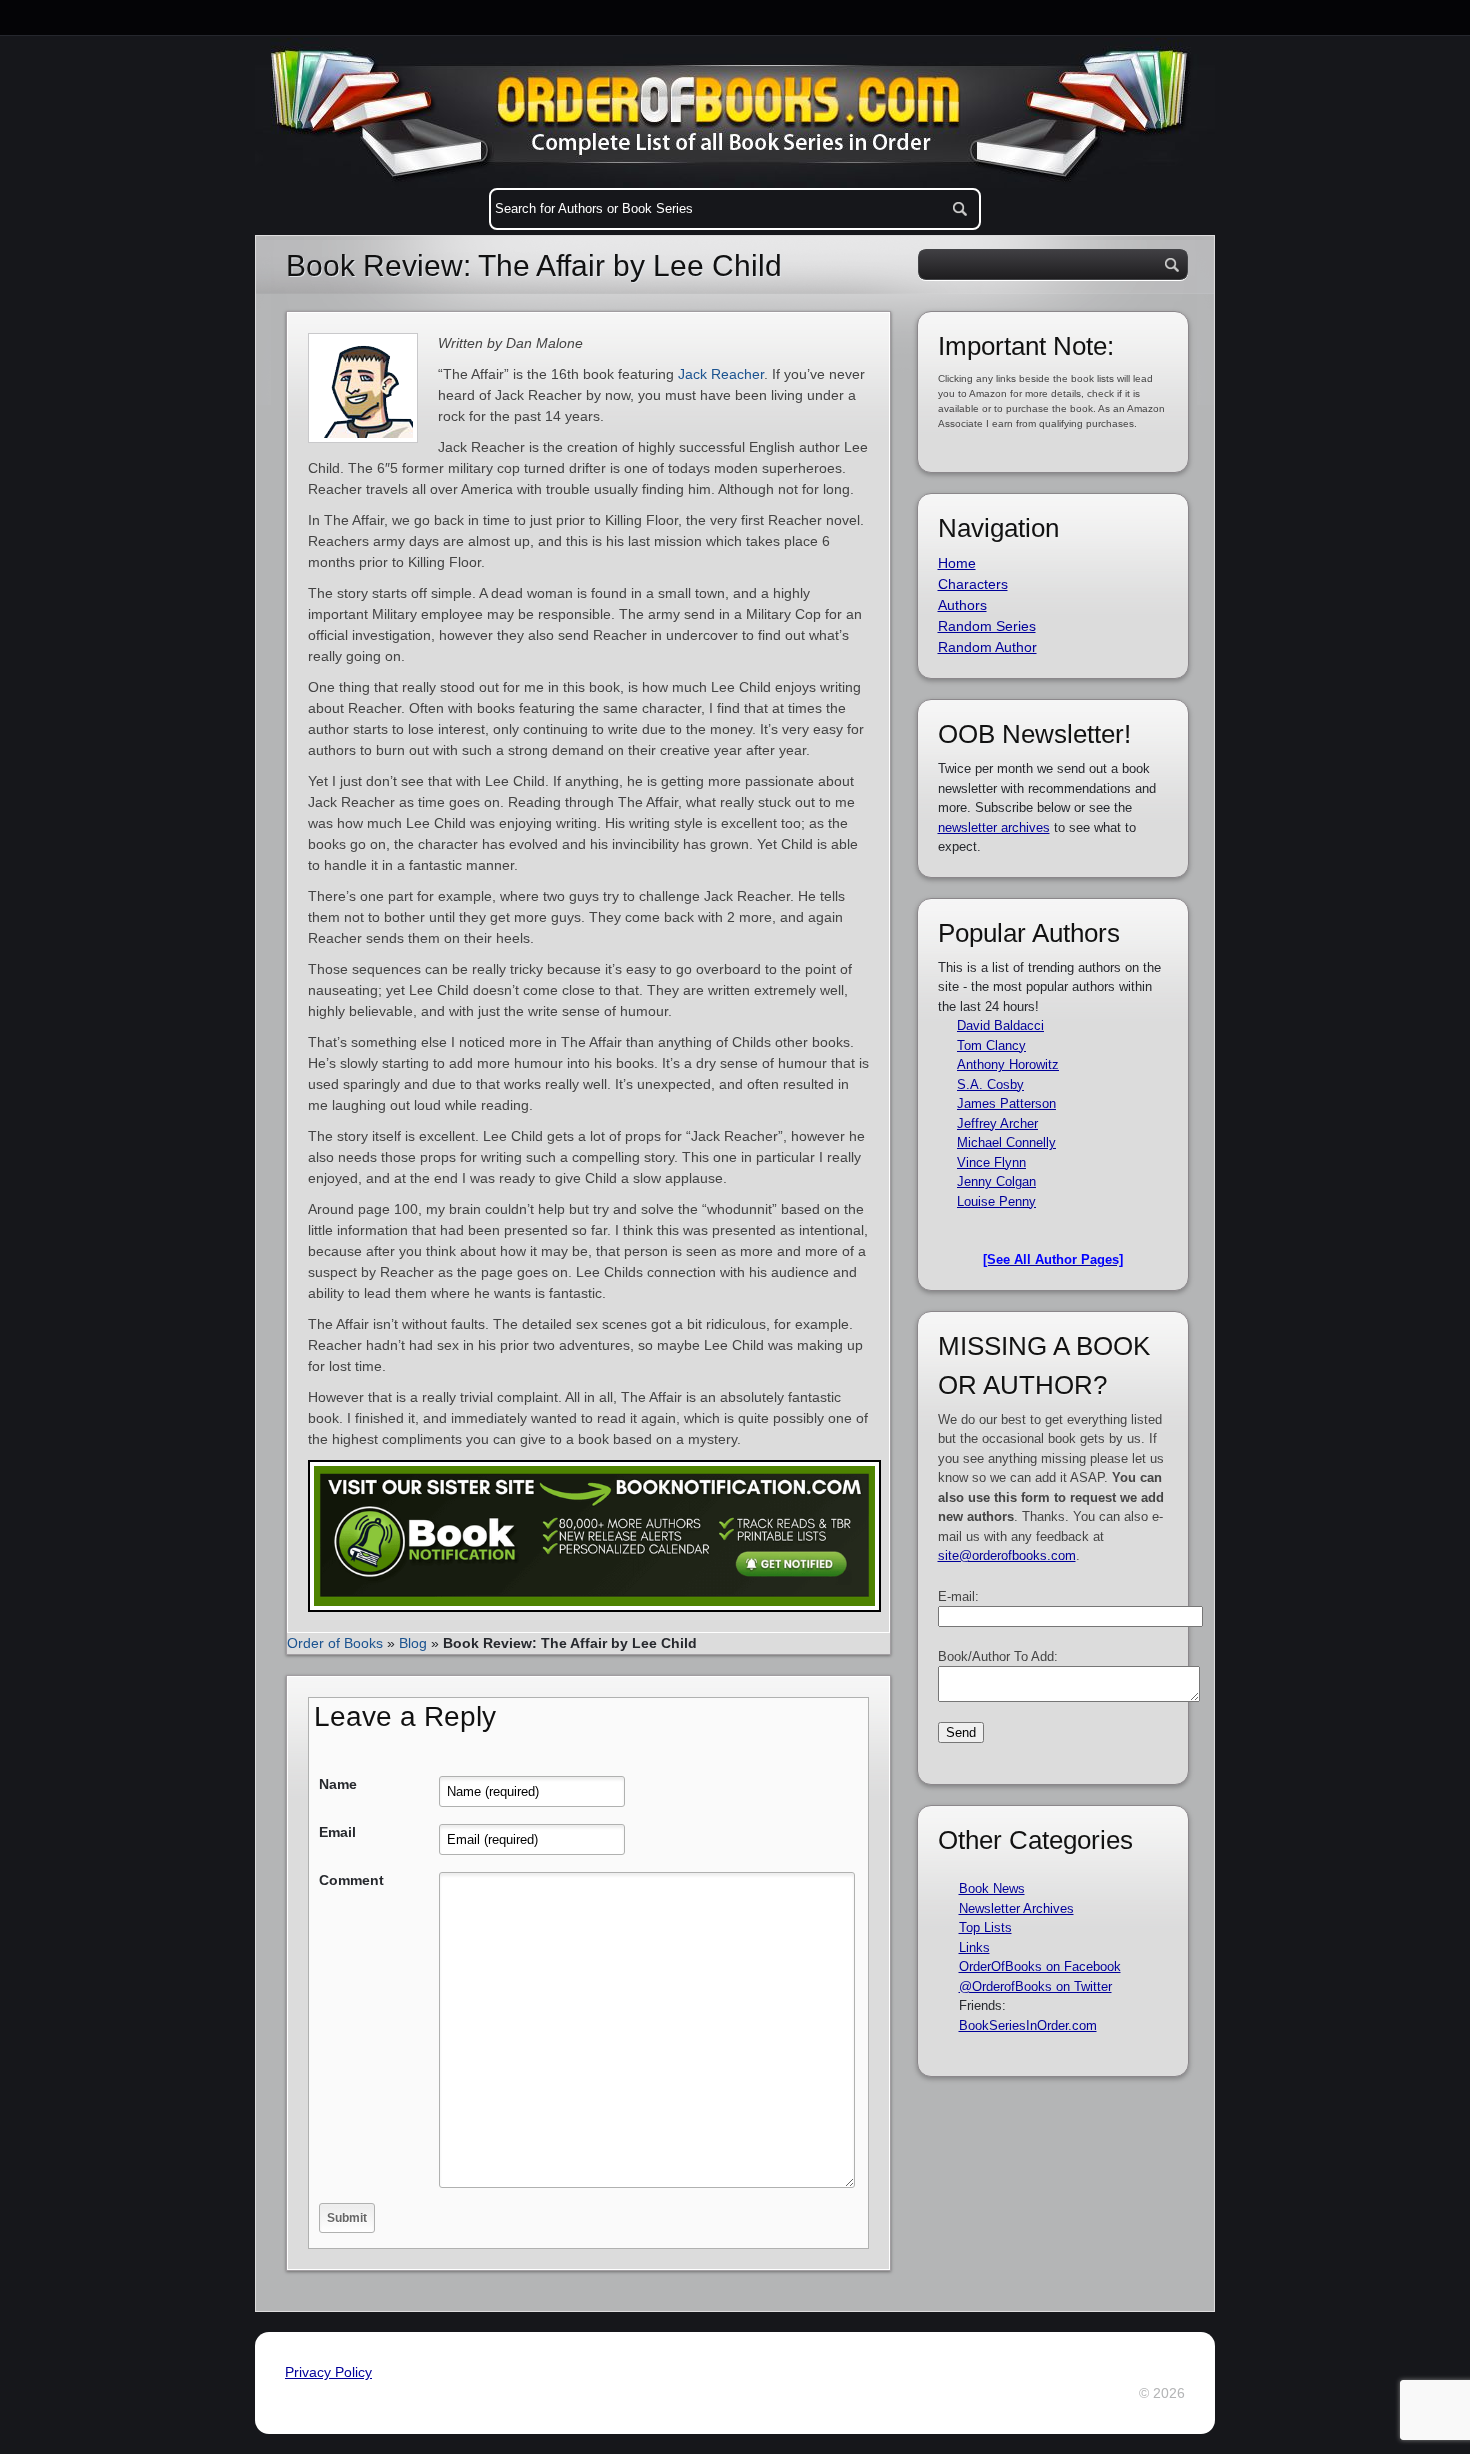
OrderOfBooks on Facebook (1040, 1966)
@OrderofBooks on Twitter (1035, 1986)
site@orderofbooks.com (1007, 1555)
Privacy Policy (328, 2372)
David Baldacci (1000, 1025)
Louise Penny (996, 1201)
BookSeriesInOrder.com (1028, 2025)
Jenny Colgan (996, 1181)
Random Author (987, 647)
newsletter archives (994, 827)
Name (338, 1784)
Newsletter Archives (1016, 1908)
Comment (351, 1880)
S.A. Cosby (990, 1084)
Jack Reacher (721, 374)
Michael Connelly (1006, 1142)
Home (957, 563)
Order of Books (335, 1643)
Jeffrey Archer (997, 1123)
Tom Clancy (991, 1045)
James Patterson (1006, 1103)
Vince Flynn (991, 1162)
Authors (962, 605)
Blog (413, 1643)
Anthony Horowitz (1008, 1064)
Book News (992, 1888)
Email (337, 1832)
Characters (973, 584)
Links (974, 1947)
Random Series (987, 626)
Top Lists (985, 1927)
